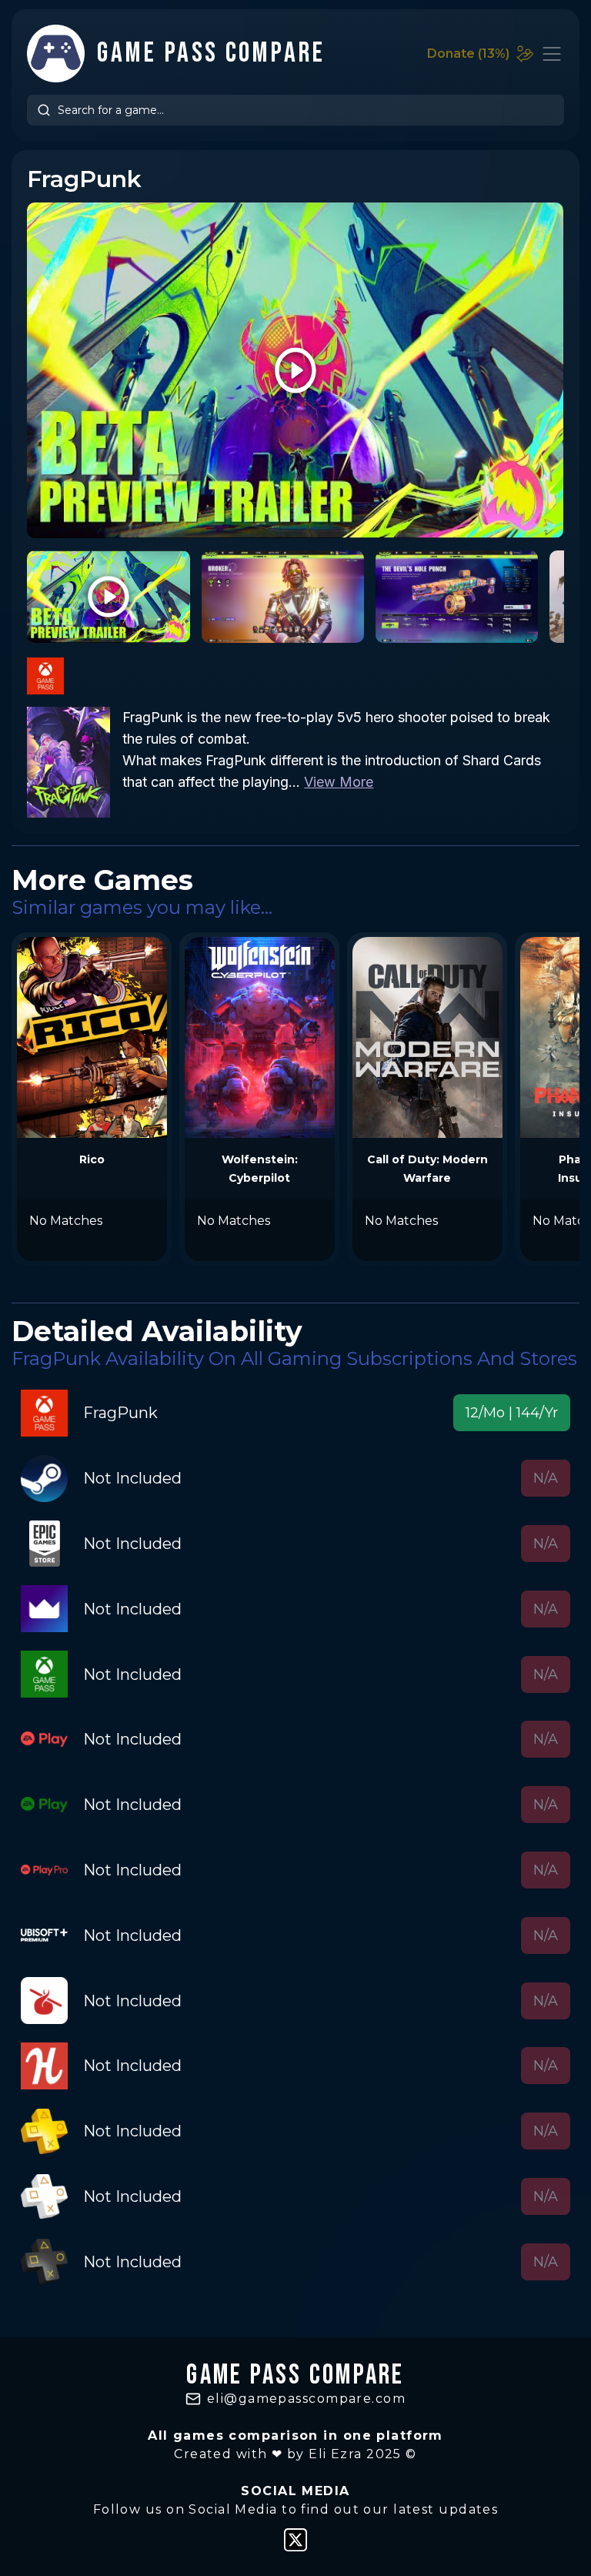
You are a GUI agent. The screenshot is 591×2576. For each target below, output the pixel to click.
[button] (512, 1413)
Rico (92, 1159)
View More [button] (339, 782)
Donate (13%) (468, 54)
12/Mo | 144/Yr (512, 1413)
